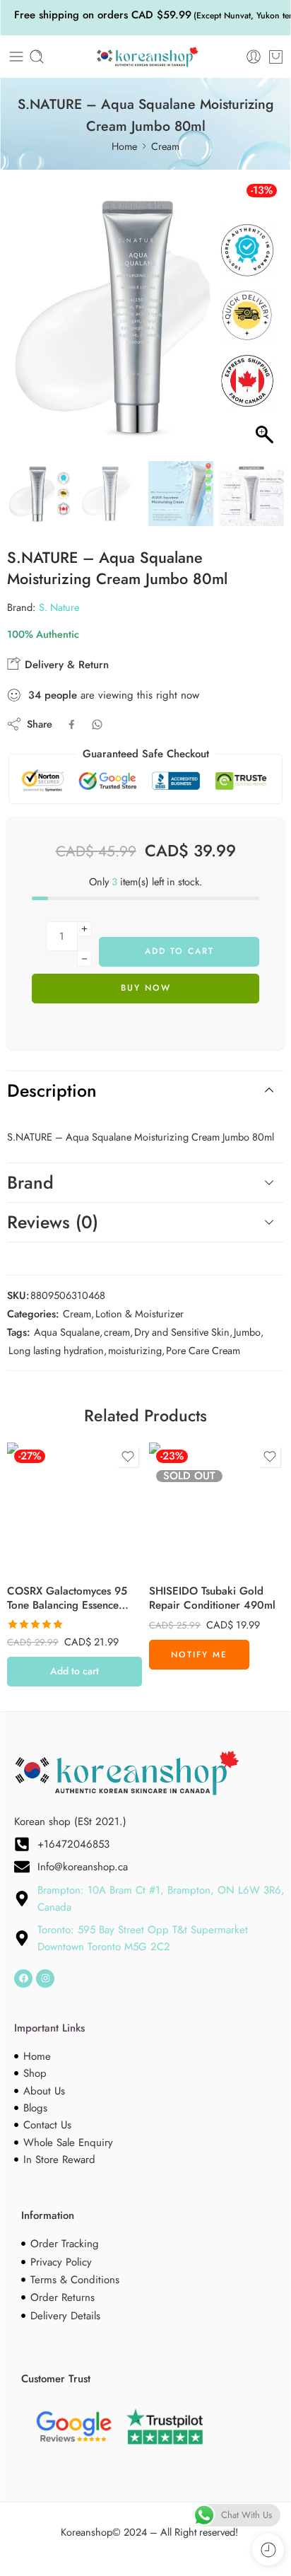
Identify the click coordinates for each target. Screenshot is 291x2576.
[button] (266, 322)
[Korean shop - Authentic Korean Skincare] (145, 57)
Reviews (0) (53, 1222)
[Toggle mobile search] (37, 57)
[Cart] (276, 57)
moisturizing (135, 1350)
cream (117, 1332)
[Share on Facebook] (72, 724)
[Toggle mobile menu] (16, 57)
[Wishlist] (128, 1457)
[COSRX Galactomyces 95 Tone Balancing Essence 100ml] (75, 1510)
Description (52, 1090)
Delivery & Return (65, 665)
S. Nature (59, 607)
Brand (30, 1182)
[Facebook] (23, 1978)
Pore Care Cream (203, 1350)
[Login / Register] (254, 57)
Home (124, 146)
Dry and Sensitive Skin (182, 1332)
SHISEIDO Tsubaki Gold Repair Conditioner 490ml (212, 1599)
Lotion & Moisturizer (139, 1313)
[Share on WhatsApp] (97, 724)
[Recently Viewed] (268, 2549)
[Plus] (84, 929)
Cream (165, 146)
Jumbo (247, 1332)
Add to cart (179, 951)
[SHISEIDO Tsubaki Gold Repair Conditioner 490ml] (216, 1510)
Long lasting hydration (56, 1350)
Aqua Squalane (67, 1332)
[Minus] (84, 959)
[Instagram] (45, 1978)
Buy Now (146, 988)
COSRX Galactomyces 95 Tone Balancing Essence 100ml (67, 1599)
